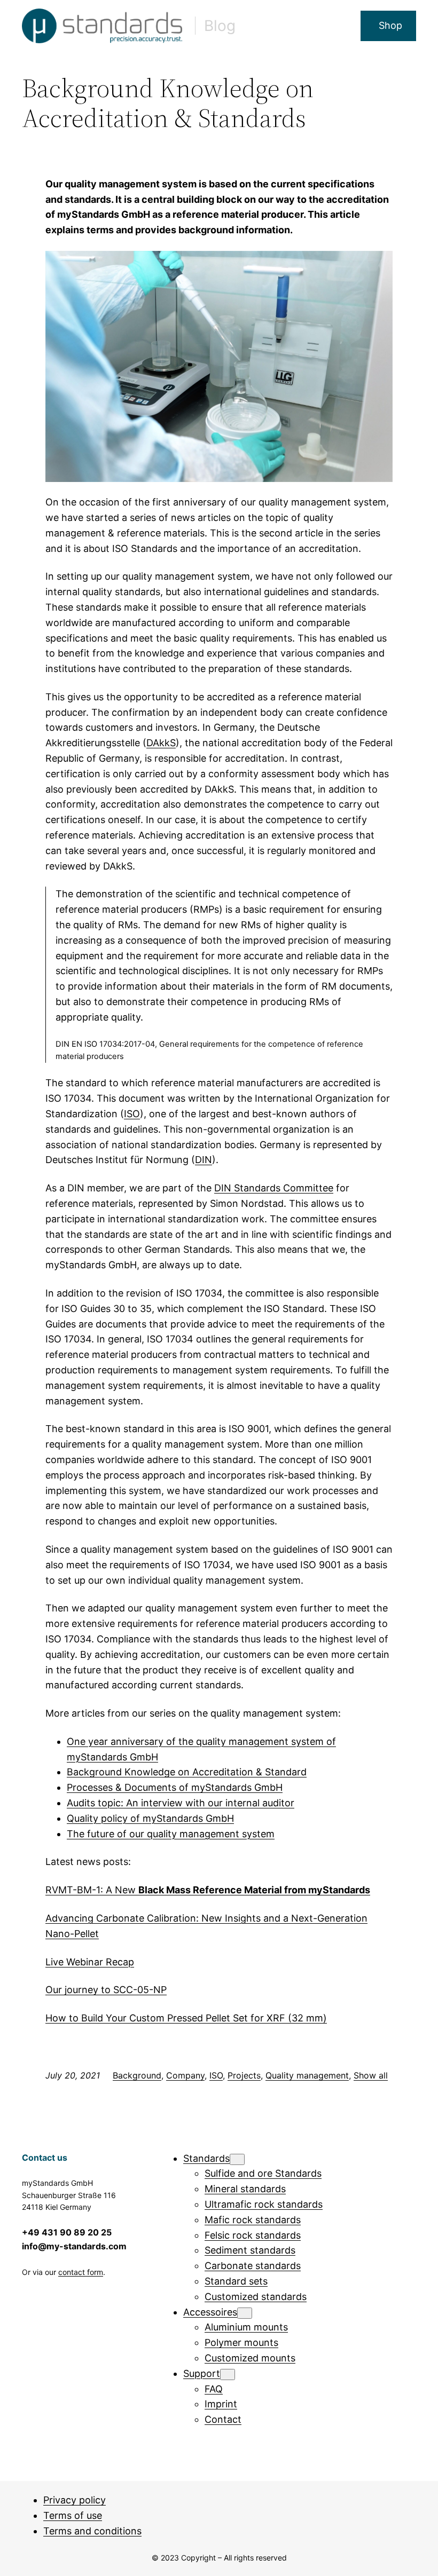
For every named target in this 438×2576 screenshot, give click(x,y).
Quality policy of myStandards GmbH (150, 1818)
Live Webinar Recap (90, 1962)
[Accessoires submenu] (245, 2313)
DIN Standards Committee (274, 1188)
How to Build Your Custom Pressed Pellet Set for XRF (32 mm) (186, 2018)
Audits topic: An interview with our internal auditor (181, 1803)
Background (137, 2075)
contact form (81, 2272)
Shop (390, 25)
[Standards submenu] (237, 2159)
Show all (371, 2075)
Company (185, 2075)
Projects (244, 2075)
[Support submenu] (228, 2374)
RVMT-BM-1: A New (208, 1890)
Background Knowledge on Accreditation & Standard (187, 1772)
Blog (220, 26)
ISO (132, 1114)
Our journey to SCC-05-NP (106, 1990)
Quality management (307, 2075)
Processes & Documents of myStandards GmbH (175, 1787)
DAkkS (161, 743)
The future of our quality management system (171, 1834)
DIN (204, 1160)
